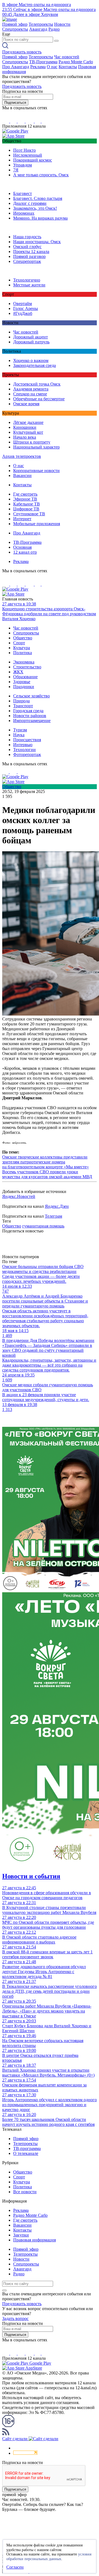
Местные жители (29, 285)
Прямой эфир (15, 24)
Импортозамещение (32, 721)
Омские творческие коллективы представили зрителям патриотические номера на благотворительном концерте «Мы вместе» (46, 1162)
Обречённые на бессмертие (39, 399)
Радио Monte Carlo (76, 62)
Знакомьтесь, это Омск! (35, 208)
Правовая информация (35, 2240)
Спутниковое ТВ (29, 514)
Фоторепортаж (27, 754)
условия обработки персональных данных (49, 2557)
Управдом (23, 165)
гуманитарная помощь (43, 1226)
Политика (23, 653)
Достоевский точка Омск (37, 384)
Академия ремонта (31, 389)
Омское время (26, 404)
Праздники (24, 687)
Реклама (38, 67)
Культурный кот (28, 432)
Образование (25, 677)
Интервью (23, 745)
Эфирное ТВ (25, 499)
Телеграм (53, 1216)
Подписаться (15, 103)
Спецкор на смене (30, 394)
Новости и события (31, 1876)
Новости (62, 24)
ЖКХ (18, 672)
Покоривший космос (33, 160)
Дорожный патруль (31, 342)
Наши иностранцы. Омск (37, 242)
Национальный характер (36, 447)
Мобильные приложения (37, 524)
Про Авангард (16, 67)
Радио (54, 29)
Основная (22, 547)
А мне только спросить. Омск (41, 175)
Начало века (25, 437)
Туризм (20, 730)
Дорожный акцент (31, 337)
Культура (22, 648)
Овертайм (23, 304)
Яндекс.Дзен (57, 1206)
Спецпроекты (15, 29)
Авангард (38, 29)
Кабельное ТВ (27, 504)
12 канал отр (25, 552)
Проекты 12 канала (31, 251)
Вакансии (22, 475)
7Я (16, 170)
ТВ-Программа (43, 62)
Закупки (21, 2235)
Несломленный (28, 155)
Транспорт (23, 706)
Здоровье (22, 682)
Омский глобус (27, 247)
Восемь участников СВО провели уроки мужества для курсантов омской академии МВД (47, 1174)
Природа (21, 701)
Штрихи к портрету (32, 442)
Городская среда (28, 711)
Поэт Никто (24, 150)
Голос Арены (26, 308)
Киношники (25, 427)
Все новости (25, 2192)
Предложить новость (22, 52)
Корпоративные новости (36, 471)
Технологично (27, 280)
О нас (52, 67)
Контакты (68, 67)
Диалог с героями (30, 203)
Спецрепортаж (27, 261)
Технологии (24, 750)
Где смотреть (25, 494)
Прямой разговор (29, 256)
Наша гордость (27, 237)
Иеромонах (24, 213)
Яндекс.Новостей (19, 1196)
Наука (19, 735)
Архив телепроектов (22, 456)
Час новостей (67, 57)
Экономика (24, 662)
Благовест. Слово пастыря (38, 198)
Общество (23, 638)
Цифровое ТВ (26, 509)
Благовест (23, 193)
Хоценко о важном (31, 360)
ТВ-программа (27, 2148)
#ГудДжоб (23, 313)
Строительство (27, 667)
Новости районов (30, 716)
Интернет (22, 519)
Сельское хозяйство (31, 696)
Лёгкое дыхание (28, 422)
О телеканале (26, 2153)
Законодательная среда (35, 365)
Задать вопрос (15, 2318)
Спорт (19, 643)
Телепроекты (41, 24)
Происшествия (27, 740)
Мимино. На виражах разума (40, 218)
